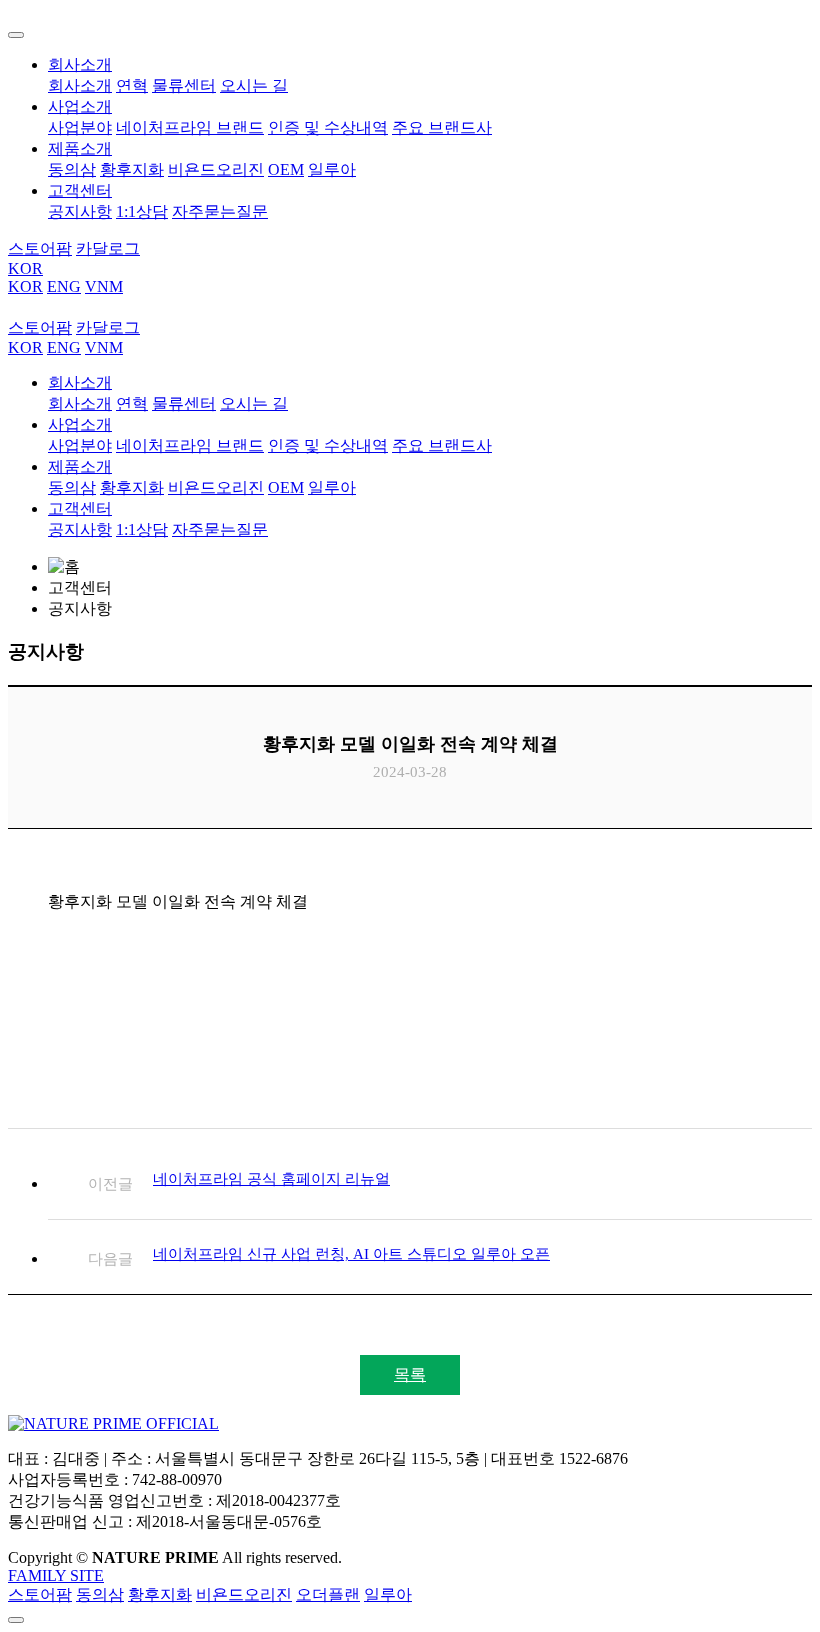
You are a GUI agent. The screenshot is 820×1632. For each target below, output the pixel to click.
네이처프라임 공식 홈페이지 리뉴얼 (271, 1179)
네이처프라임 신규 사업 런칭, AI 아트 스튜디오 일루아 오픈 (351, 1254)
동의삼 (72, 169)
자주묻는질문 (220, 211)
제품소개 (80, 148)
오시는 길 (254, 85)
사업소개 (80, 106)
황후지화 (132, 169)
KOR (25, 268)
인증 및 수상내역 (328, 127)
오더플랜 (328, 1594)
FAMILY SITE (56, 1575)
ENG (64, 286)
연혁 (132, 85)
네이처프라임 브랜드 (190, 127)
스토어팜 (40, 1594)
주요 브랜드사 (442, 127)
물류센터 (184, 85)
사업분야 (80, 127)
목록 (410, 1374)
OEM (286, 169)
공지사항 (80, 211)
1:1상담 (142, 211)
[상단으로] (16, 1620)
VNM (104, 286)
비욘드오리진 (216, 169)
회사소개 (80, 64)
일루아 (332, 169)
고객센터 (80, 190)
